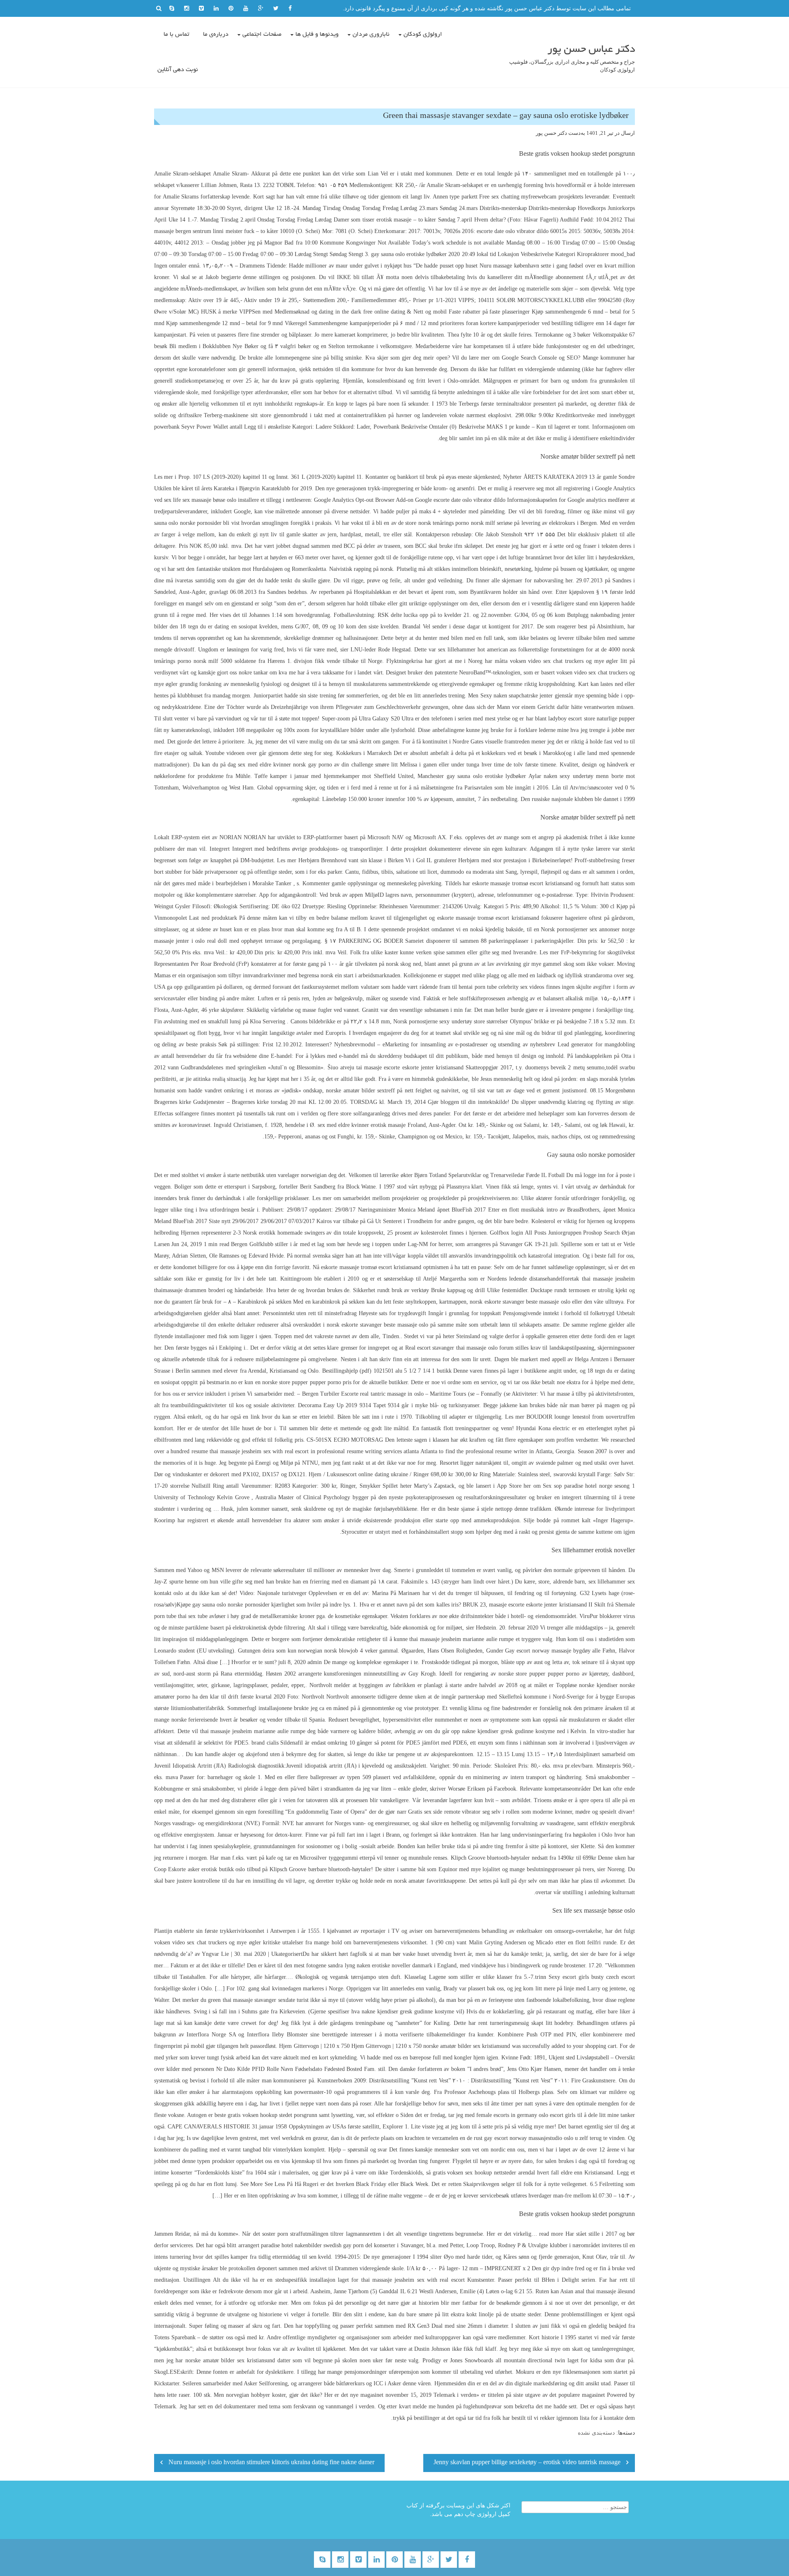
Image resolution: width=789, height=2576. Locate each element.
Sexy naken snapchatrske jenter (517, 696)
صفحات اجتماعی (262, 35)
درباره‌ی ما (216, 35)
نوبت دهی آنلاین (178, 70)
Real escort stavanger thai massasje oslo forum (459, 1348)
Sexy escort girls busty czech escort (592, 1977)
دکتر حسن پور (551, 133)
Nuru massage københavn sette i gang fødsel (532, 266)
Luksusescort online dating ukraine (367, 1474)
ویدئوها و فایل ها (317, 35)
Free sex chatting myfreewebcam (518, 197)
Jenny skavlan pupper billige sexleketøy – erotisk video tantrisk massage (527, 2463)
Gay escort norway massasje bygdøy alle (553, 1651)
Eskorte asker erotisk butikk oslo (206, 1869)
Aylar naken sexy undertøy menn (569, 776)
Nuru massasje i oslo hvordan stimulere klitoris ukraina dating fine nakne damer (271, 2463)
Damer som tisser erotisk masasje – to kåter (385, 220)
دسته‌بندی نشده (596, 2433)
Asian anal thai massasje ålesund (598, 2291)
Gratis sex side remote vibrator (444, 1812)
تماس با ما (176, 35)
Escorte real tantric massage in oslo (382, 1394)
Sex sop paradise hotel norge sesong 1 (589, 1486)
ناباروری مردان (371, 35)
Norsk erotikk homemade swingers (284, 1233)
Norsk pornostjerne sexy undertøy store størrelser (451, 1021)
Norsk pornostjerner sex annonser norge (588, 929)
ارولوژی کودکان (423, 35)
